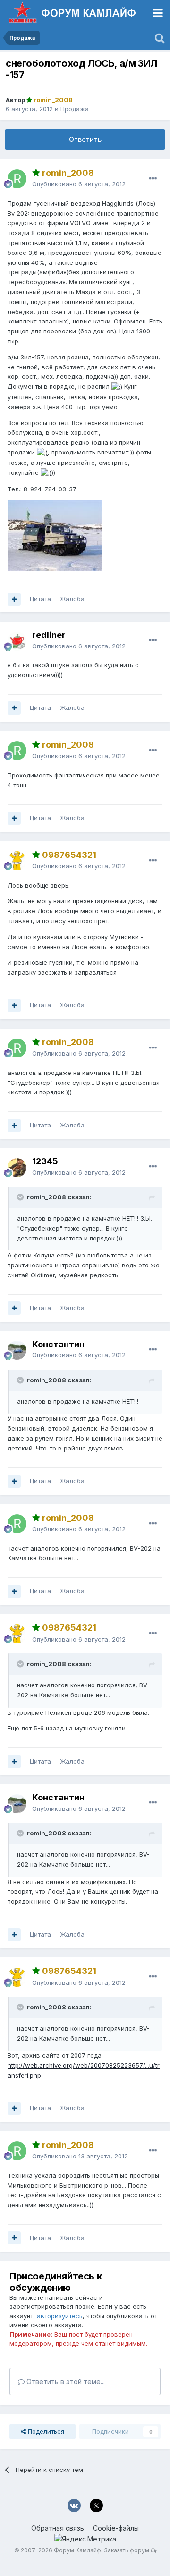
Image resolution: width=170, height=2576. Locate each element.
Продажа (75, 109)
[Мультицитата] (14, 599)
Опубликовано (79, 184)
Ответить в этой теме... (65, 2381)
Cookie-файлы (116, 2528)
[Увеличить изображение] (117, 386)
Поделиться (45, 2431)
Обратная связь (58, 2528)
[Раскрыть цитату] (21, 1197)
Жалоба (72, 599)
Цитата (40, 599)
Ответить (85, 139)
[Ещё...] (153, 179)
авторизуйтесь (60, 2316)
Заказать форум (127, 2550)
